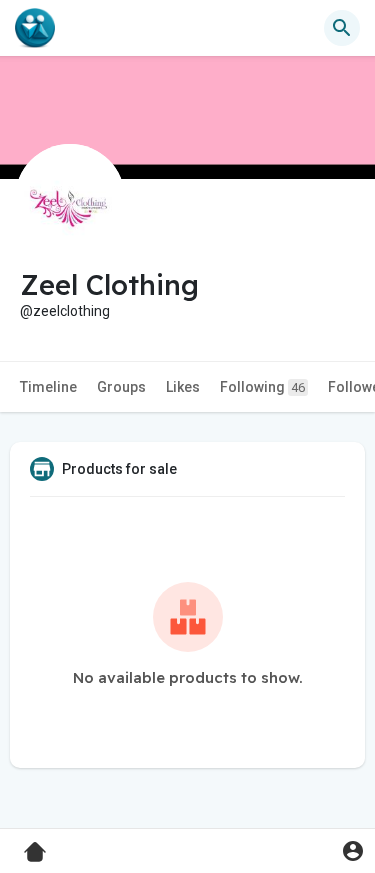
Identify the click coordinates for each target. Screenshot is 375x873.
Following (262, 387)
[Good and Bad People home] (35, 28)
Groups (121, 387)
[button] (352, 850)
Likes (183, 387)
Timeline (48, 387)
